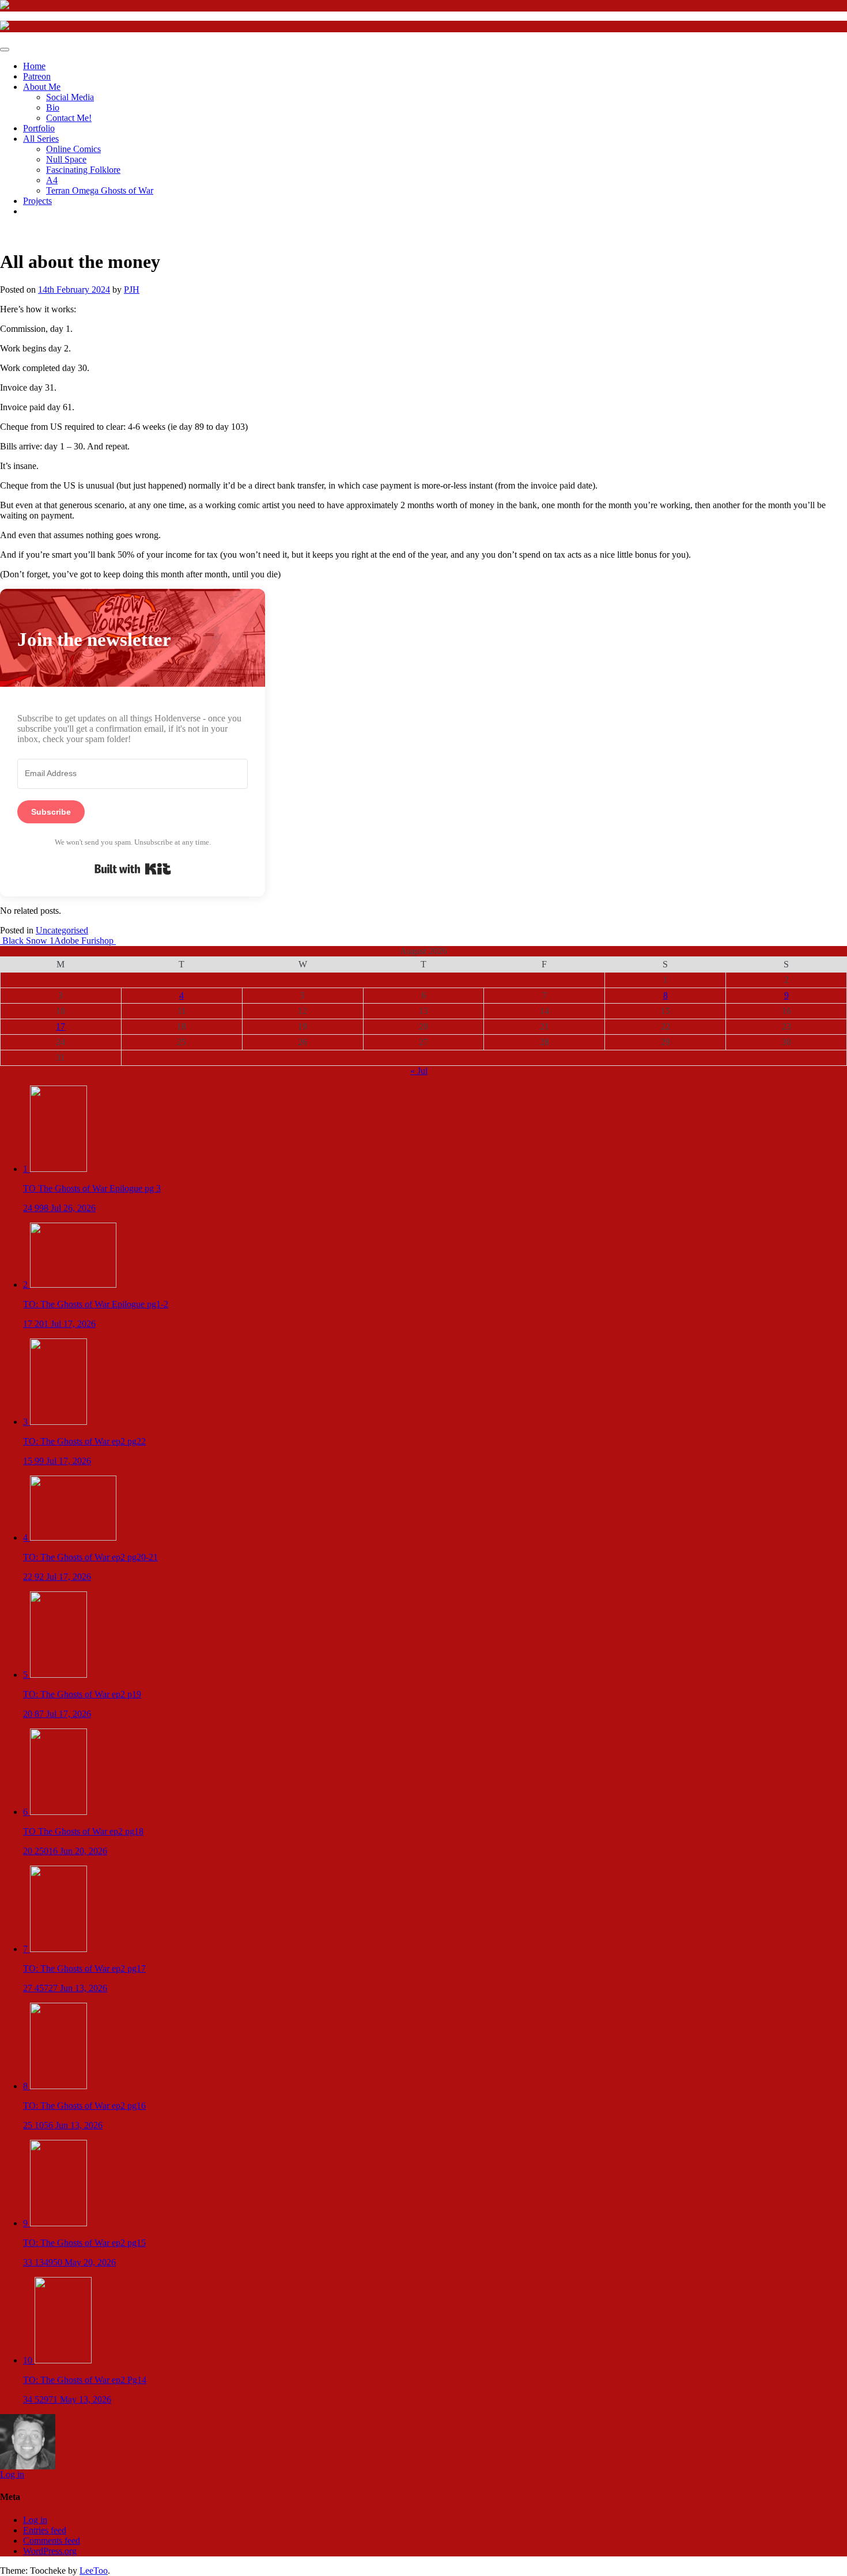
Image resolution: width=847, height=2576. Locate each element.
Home (34, 66)
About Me (42, 87)
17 (60, 1026)
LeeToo (94, 2571)
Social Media (70, 97)
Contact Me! (69, 118)
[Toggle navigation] (5, 50)
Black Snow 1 (27, 941)
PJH (132, 290)
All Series (41, 139)
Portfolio (39, 128)
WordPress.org (50, 2551)
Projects (37, 201)
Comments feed (52, 2541)
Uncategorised (62, 930)
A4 (52, 180)
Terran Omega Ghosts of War (100, 190)
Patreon (37, 76)
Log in (12, 2474)
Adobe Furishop (85, 941)
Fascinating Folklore (83, 170)
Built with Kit (133, 869)
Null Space (66, 159)
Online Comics (73, 149)
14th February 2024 (74, 290)
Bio (53, 107)
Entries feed (45, 2530)
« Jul (419, 1071)
